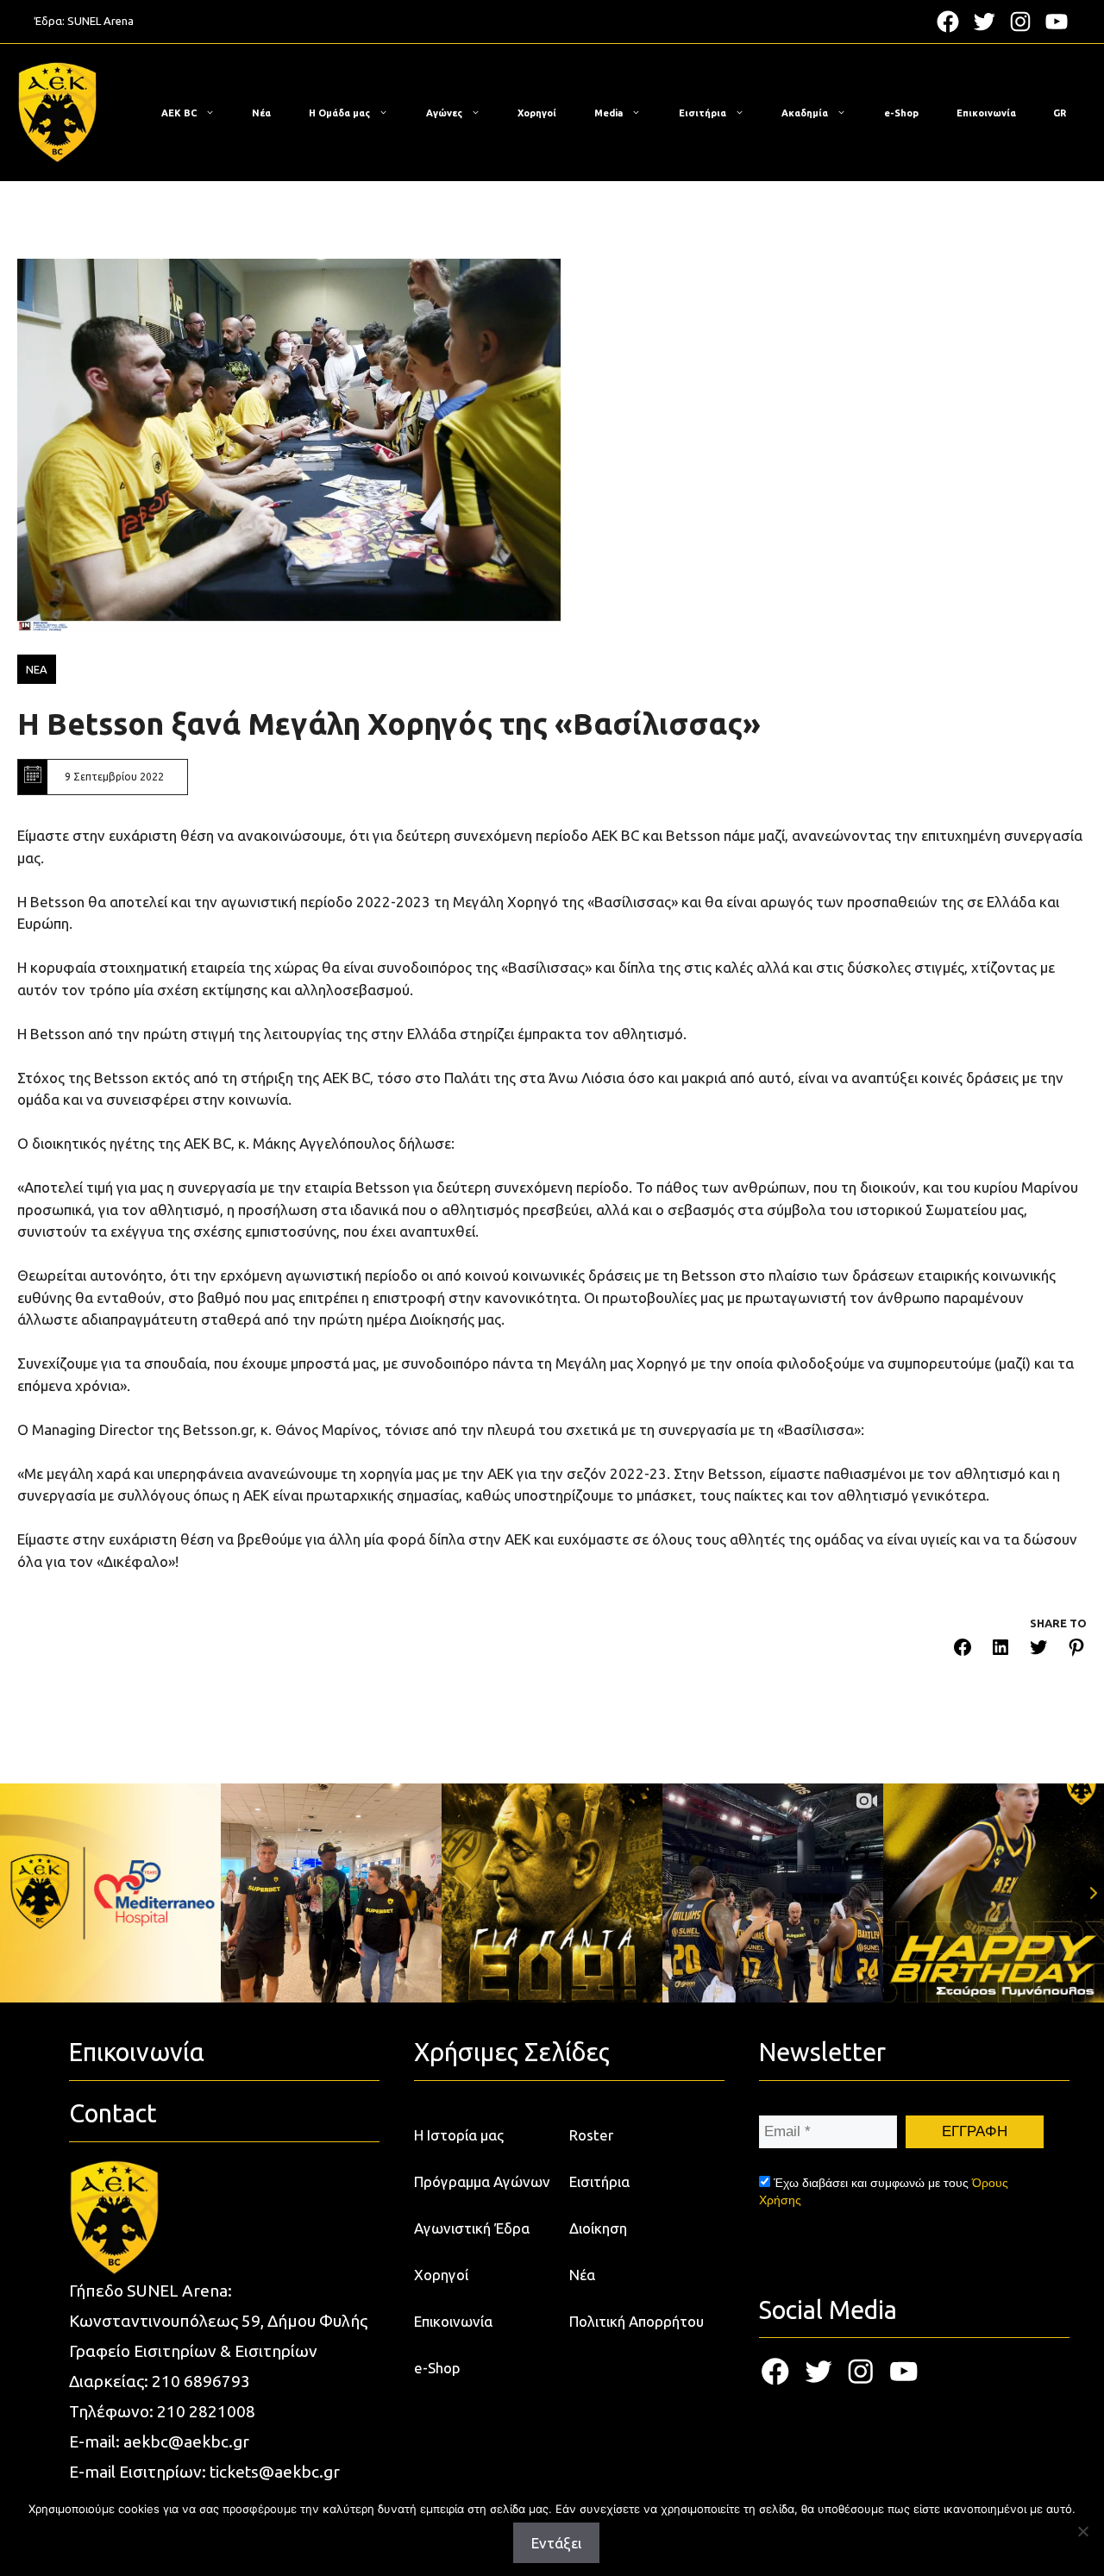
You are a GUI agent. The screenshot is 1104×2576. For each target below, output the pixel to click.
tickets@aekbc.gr (275, 2472)
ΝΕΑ (37, 669)
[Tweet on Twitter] (1038, 1650)
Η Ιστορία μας (459, 2135)
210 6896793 (201, 2381)
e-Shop (901, 113)
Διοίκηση (598, 2228)
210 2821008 (206, 2411)
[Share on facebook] (963, 1650)
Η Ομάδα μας (339, 113)
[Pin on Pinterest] (1076, 1650)
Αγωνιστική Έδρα (472, 2228)
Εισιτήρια (703, 113)
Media (608, 113)
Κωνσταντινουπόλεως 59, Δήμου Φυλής (218, 2321)
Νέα (261, 113)
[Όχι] (1082, 2531)
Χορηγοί (537, 113)
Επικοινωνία (986, 113)
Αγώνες (444, 113)
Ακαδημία (805, 113)
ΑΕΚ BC (179, 113)
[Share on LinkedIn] (1000, 1650)
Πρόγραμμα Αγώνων (482, 2181)
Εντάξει (556, 2543)
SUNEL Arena (100, 21)
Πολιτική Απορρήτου (637, 2321)
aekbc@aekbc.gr (186, 2441)
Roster (591, 2135)
